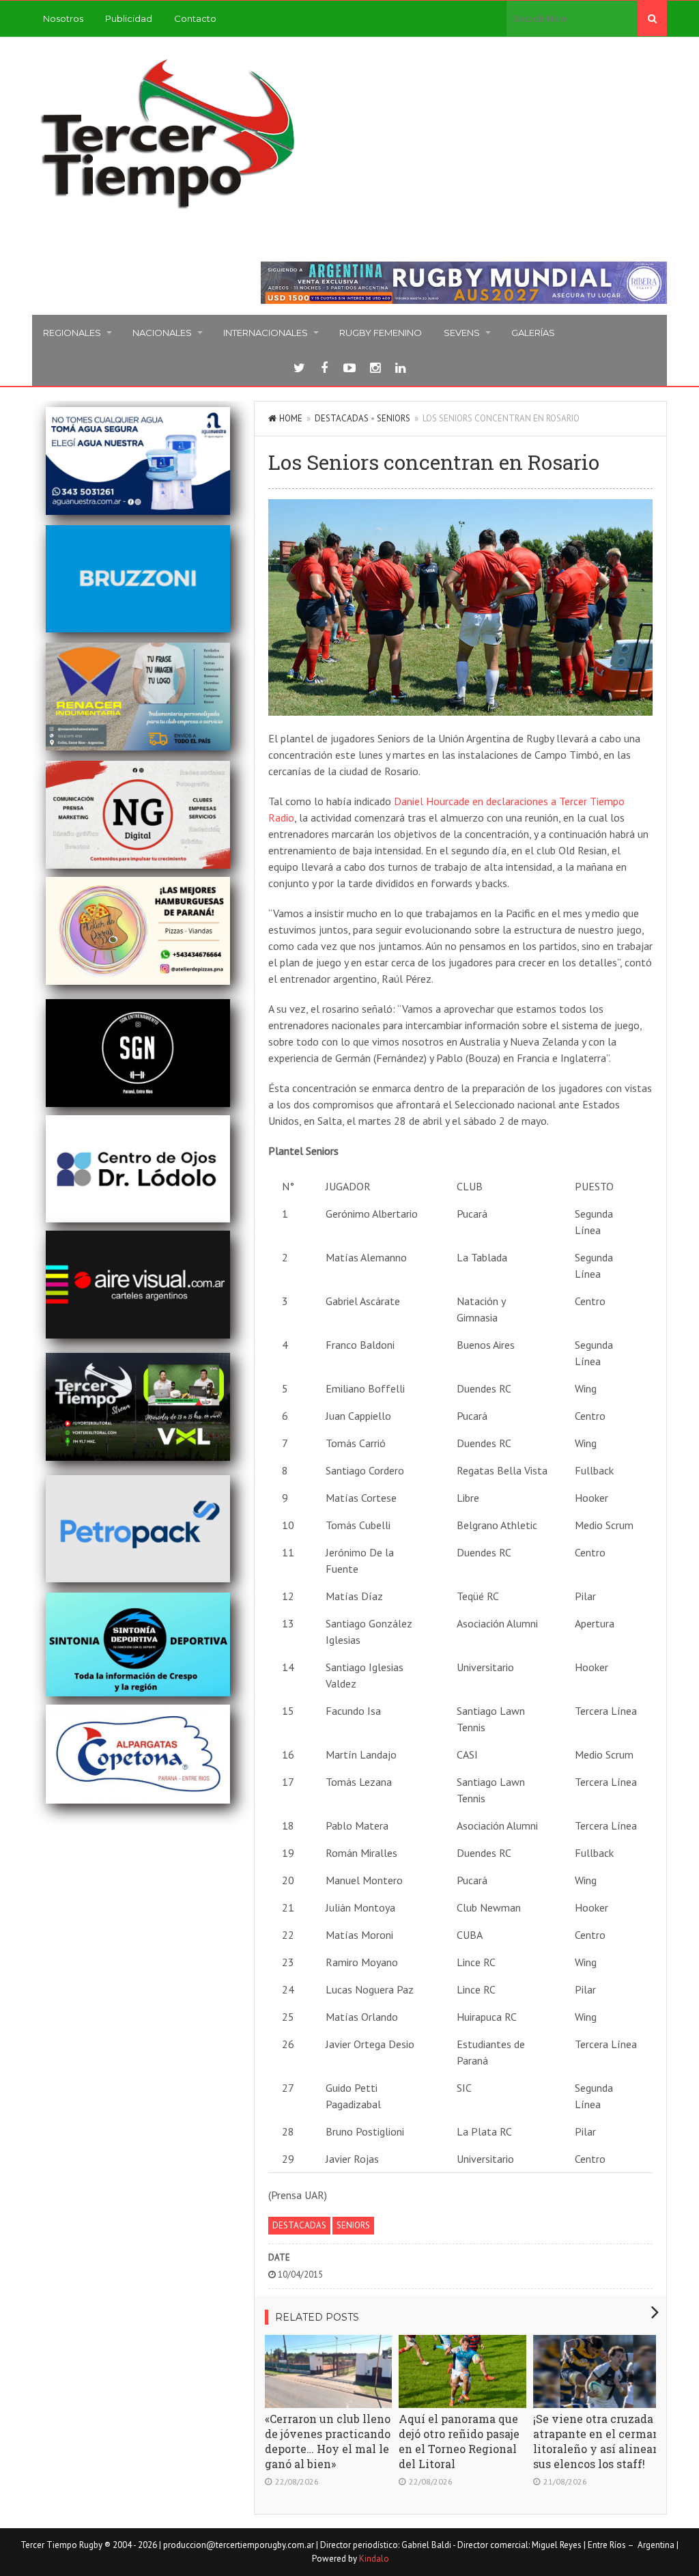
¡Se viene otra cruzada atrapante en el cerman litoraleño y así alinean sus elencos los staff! (597, 2441)
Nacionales (162, 333)
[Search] (652, 18)
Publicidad (129, 18)
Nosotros (63, 18)
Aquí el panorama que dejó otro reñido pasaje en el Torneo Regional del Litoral (459, 2441)
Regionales (72, 333)
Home (291, 418)
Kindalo (374, 2559)
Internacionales (266, 333)
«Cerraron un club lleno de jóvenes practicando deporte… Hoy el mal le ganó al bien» (328, 2441)
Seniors (394, 418)
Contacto (195, 18)
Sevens (462, 333)
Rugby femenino (381, 333)
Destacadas (342, 418)
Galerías (533, 333)
